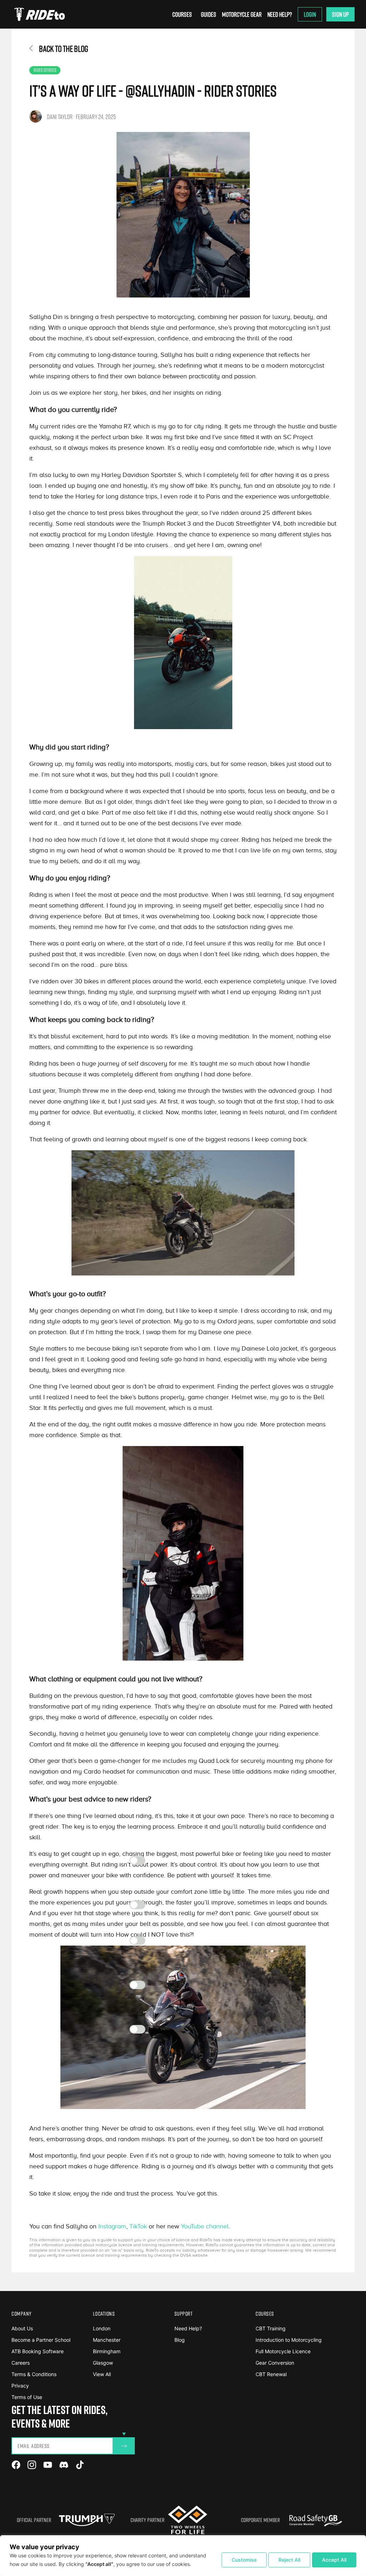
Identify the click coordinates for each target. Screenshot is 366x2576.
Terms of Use (27, 2397)
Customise (244, 2560)
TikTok (138, 2226)
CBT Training (271, 2328)
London (102, 2328)
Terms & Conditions (34, 2374)
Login (310, 14)
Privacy (20, 2386)
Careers (21, 2363)
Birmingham (107, 2351)
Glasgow (103, 2363)
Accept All (334, 2560)
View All (102, 2374)
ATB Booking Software (38, 2351)
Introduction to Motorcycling (289, 2340)
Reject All (289, 2560)
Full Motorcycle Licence (283, 2351)
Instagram (112, 2226)
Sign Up (340, 14)
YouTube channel (205, 2226)
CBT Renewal (271, 2374)
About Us (22, 2328)
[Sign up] (124, 2446)
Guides (209, 14)
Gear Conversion (275, 2363)
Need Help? (280, 14)
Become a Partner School (41, 2340)
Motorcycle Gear (242, 14)
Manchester (107, 2340)
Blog (180, 2340)
